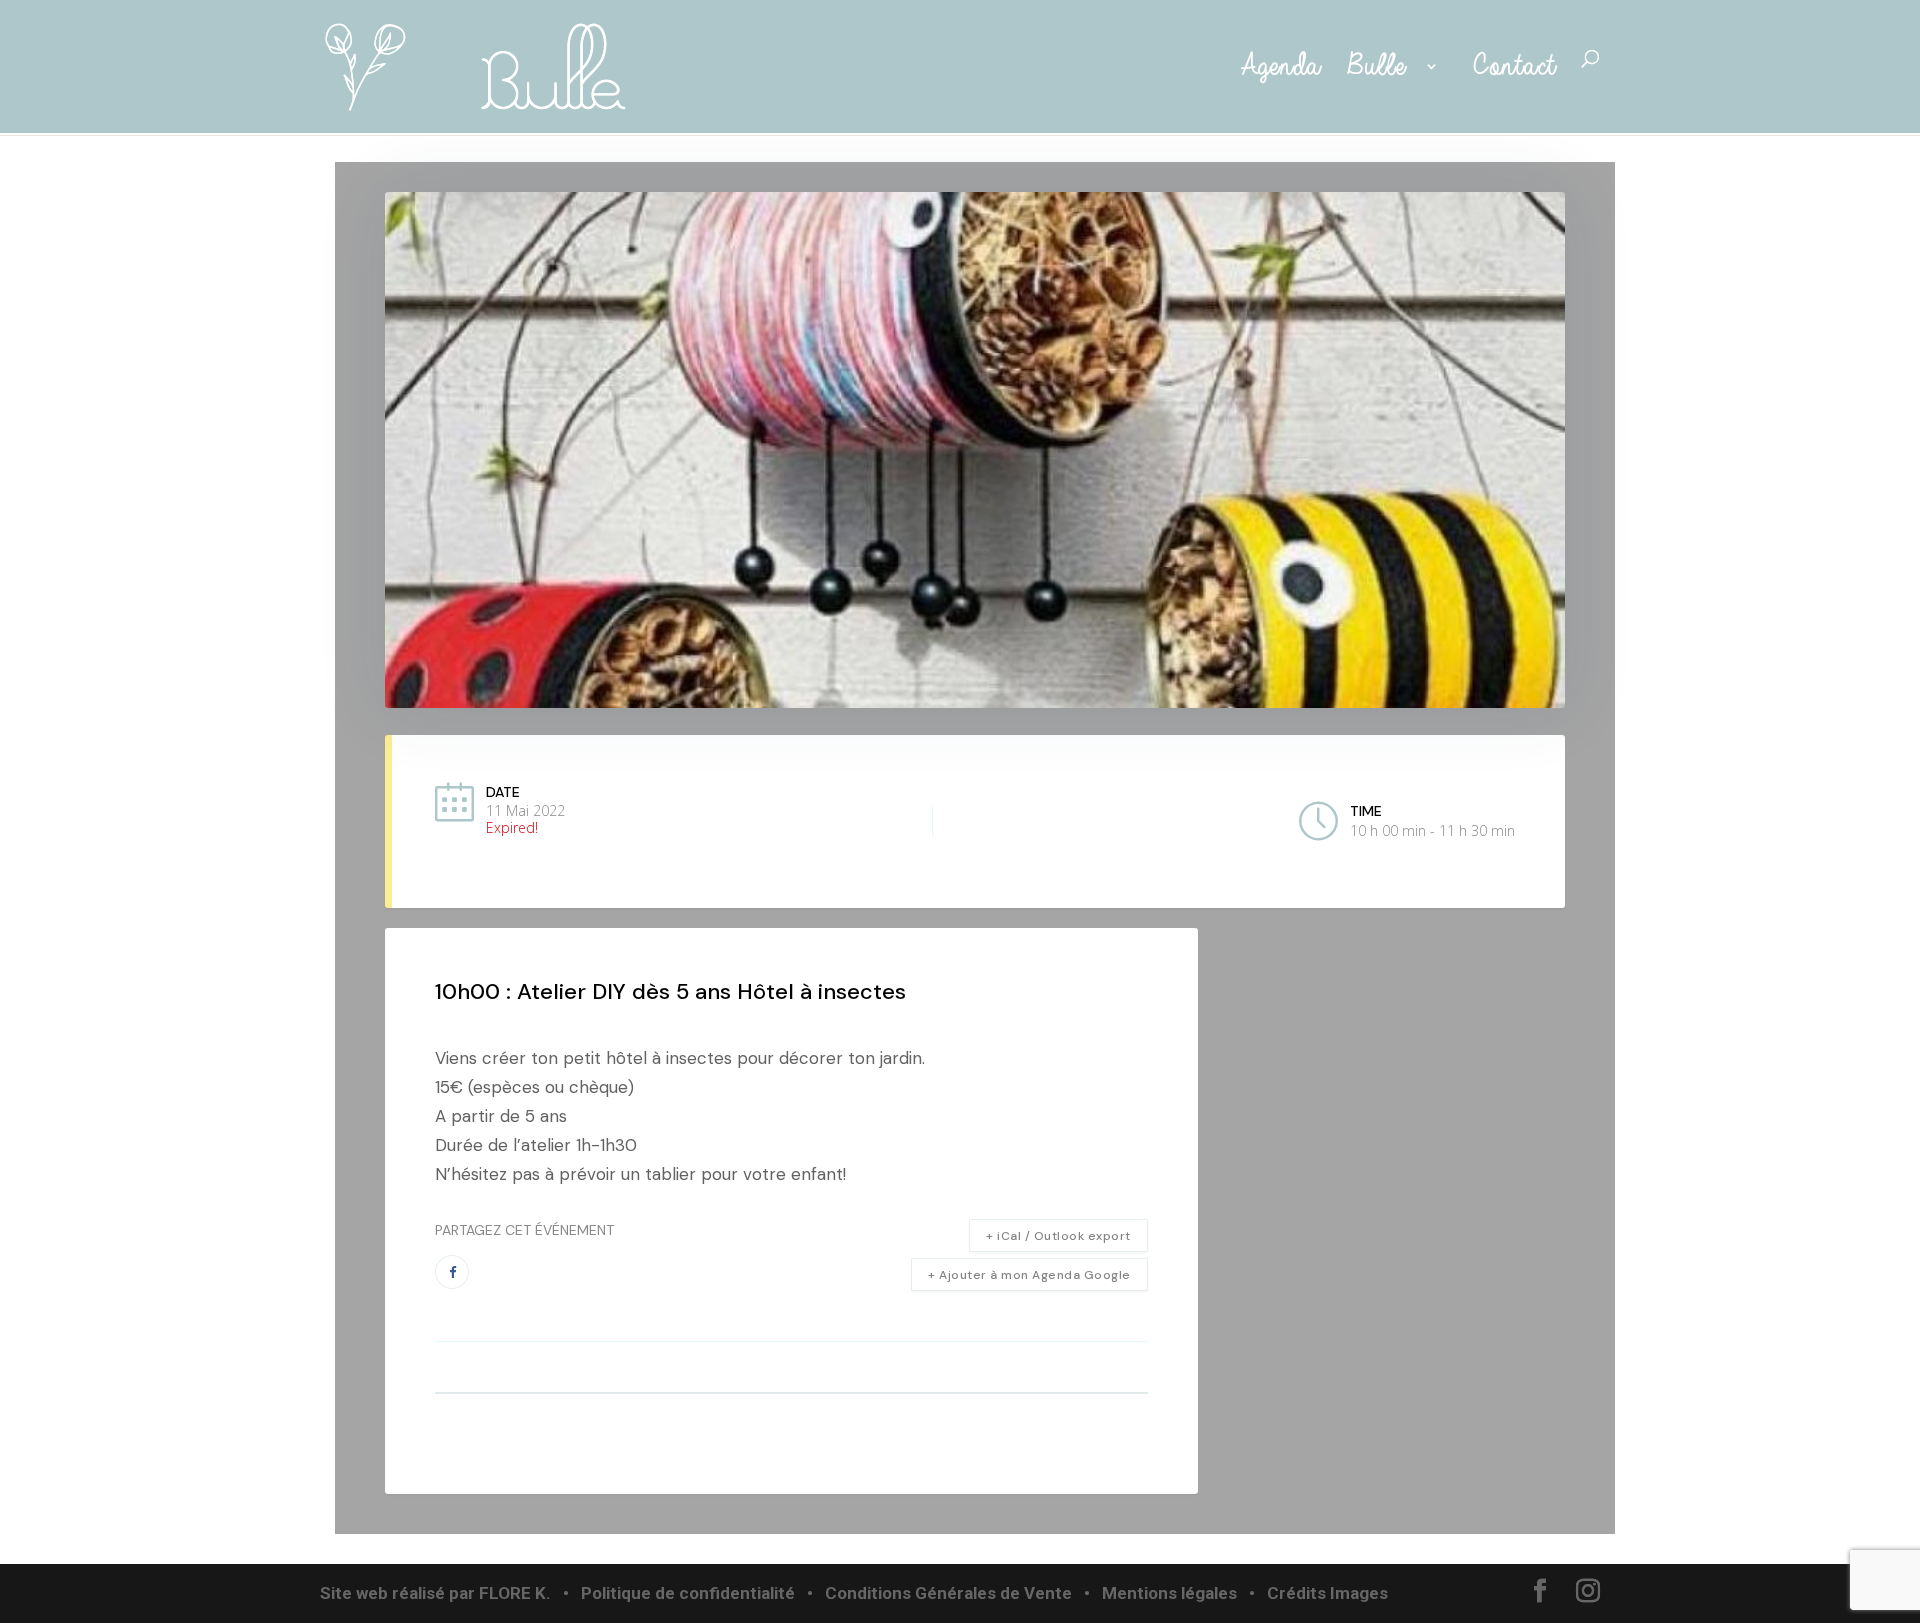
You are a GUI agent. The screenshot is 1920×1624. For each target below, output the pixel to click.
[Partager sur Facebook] (452, 1272)
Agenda (1274, 67)
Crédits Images (1327, 1593)
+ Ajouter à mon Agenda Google (1029, 1275)
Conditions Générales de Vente (948, 1593)
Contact (1513, 67)
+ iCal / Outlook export (1058, 1236)
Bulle (1381, 67)
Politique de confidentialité (688, 1593)
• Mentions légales (1158, 1593)
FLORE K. (515, 1593)
